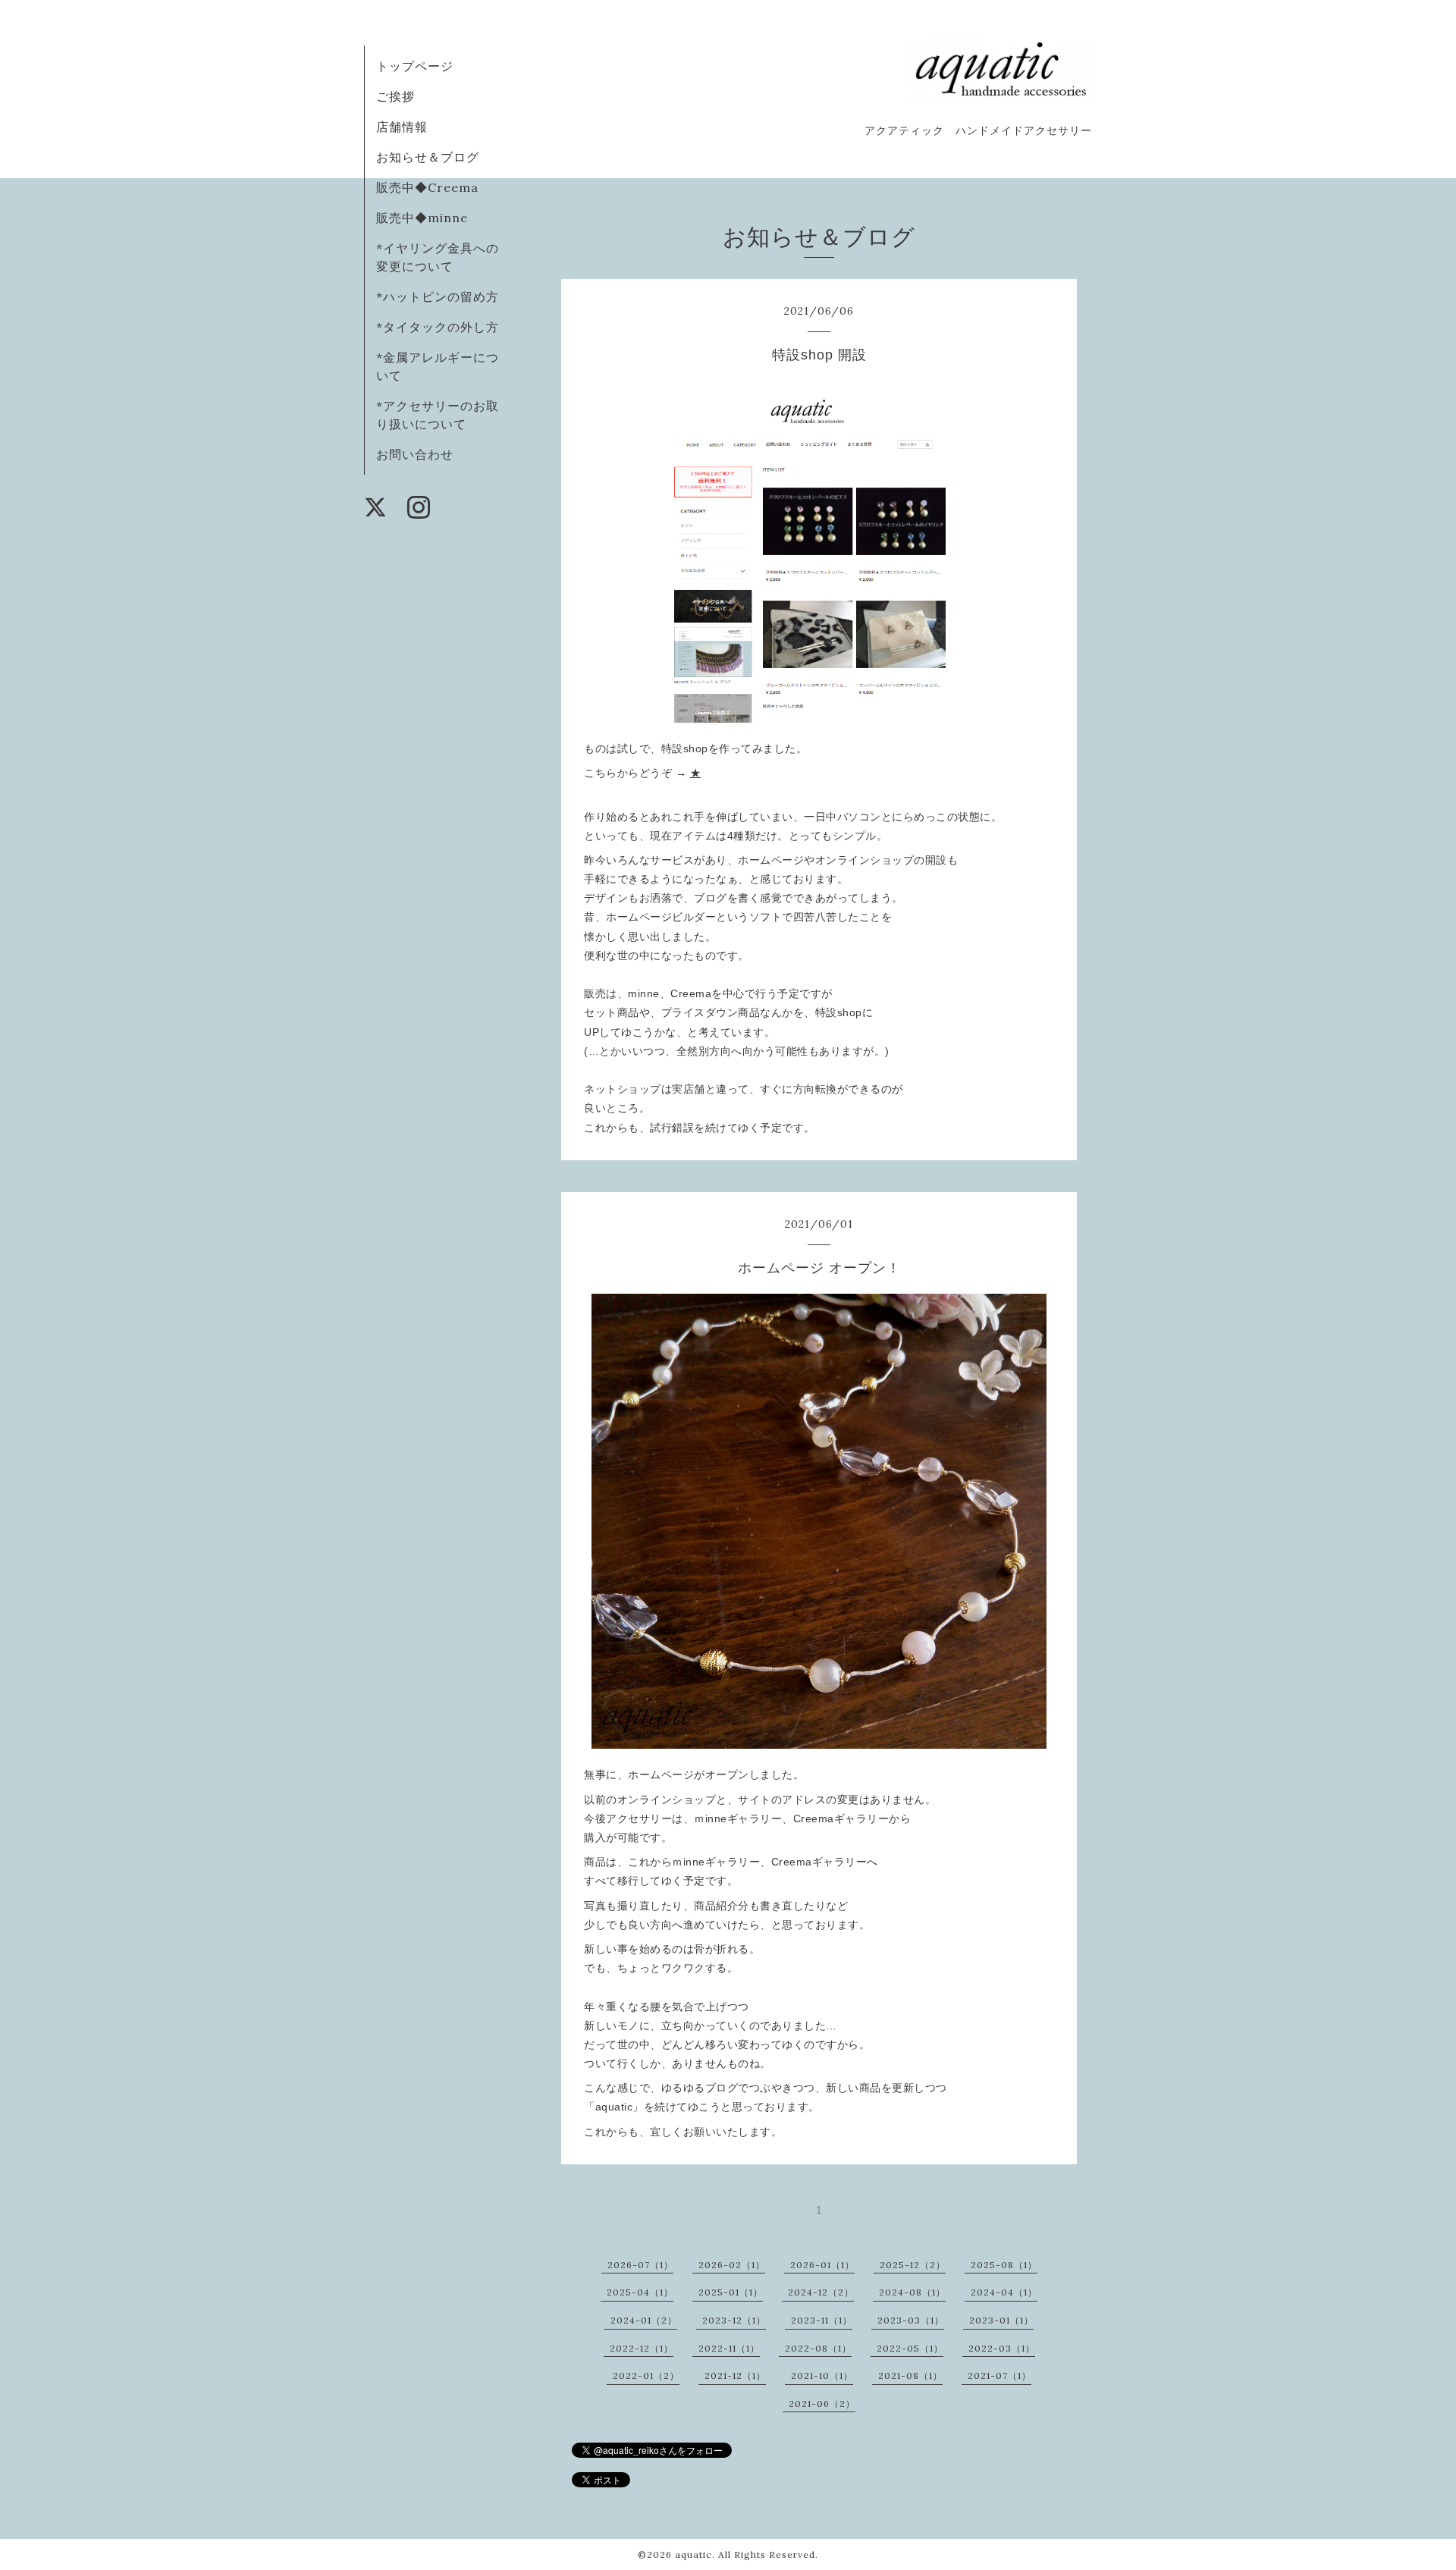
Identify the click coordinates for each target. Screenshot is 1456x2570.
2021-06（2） (822, 2404)
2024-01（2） (644, 2320)
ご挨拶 (395, 96)
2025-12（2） (913, 2265)
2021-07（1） (999, 2375)
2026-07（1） (640, 2265)
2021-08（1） (910, 2375)
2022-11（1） (729, 2348)
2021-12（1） (735, 2375)
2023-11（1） (822, 2320)
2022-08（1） (818, 2348)
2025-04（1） (640, 2292)
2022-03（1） (1002, 2348)
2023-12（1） (734, 2320)
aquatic (693, 2554)
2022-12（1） (642, 2348)
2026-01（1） (822, 2265)
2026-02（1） (732, 2265)
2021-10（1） (822, 2375)
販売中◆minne (422, 218)
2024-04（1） (1004, 2292)
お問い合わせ (415, 454)
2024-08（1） (912, 2292)
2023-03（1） (911, 2320)
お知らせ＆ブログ (428, 157)
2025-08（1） (1004, 2265)
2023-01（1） (1001, 2320)
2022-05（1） (910, 2348)
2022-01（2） (646, 2375)
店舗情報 (402, 127)
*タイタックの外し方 (438, 327)
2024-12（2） (821, 2292)
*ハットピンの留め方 (438, 297)
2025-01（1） (731, 2292)
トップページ (415, 66)
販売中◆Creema (427, 187)
